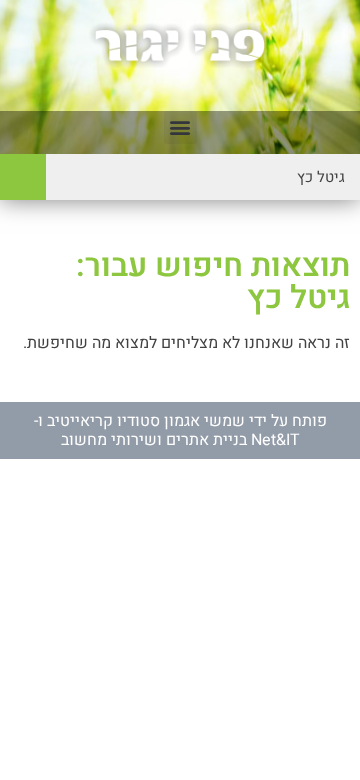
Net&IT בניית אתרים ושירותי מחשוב (180, 440)
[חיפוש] (23, 177)
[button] (180, 127)
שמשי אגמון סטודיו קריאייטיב (146, 421)
